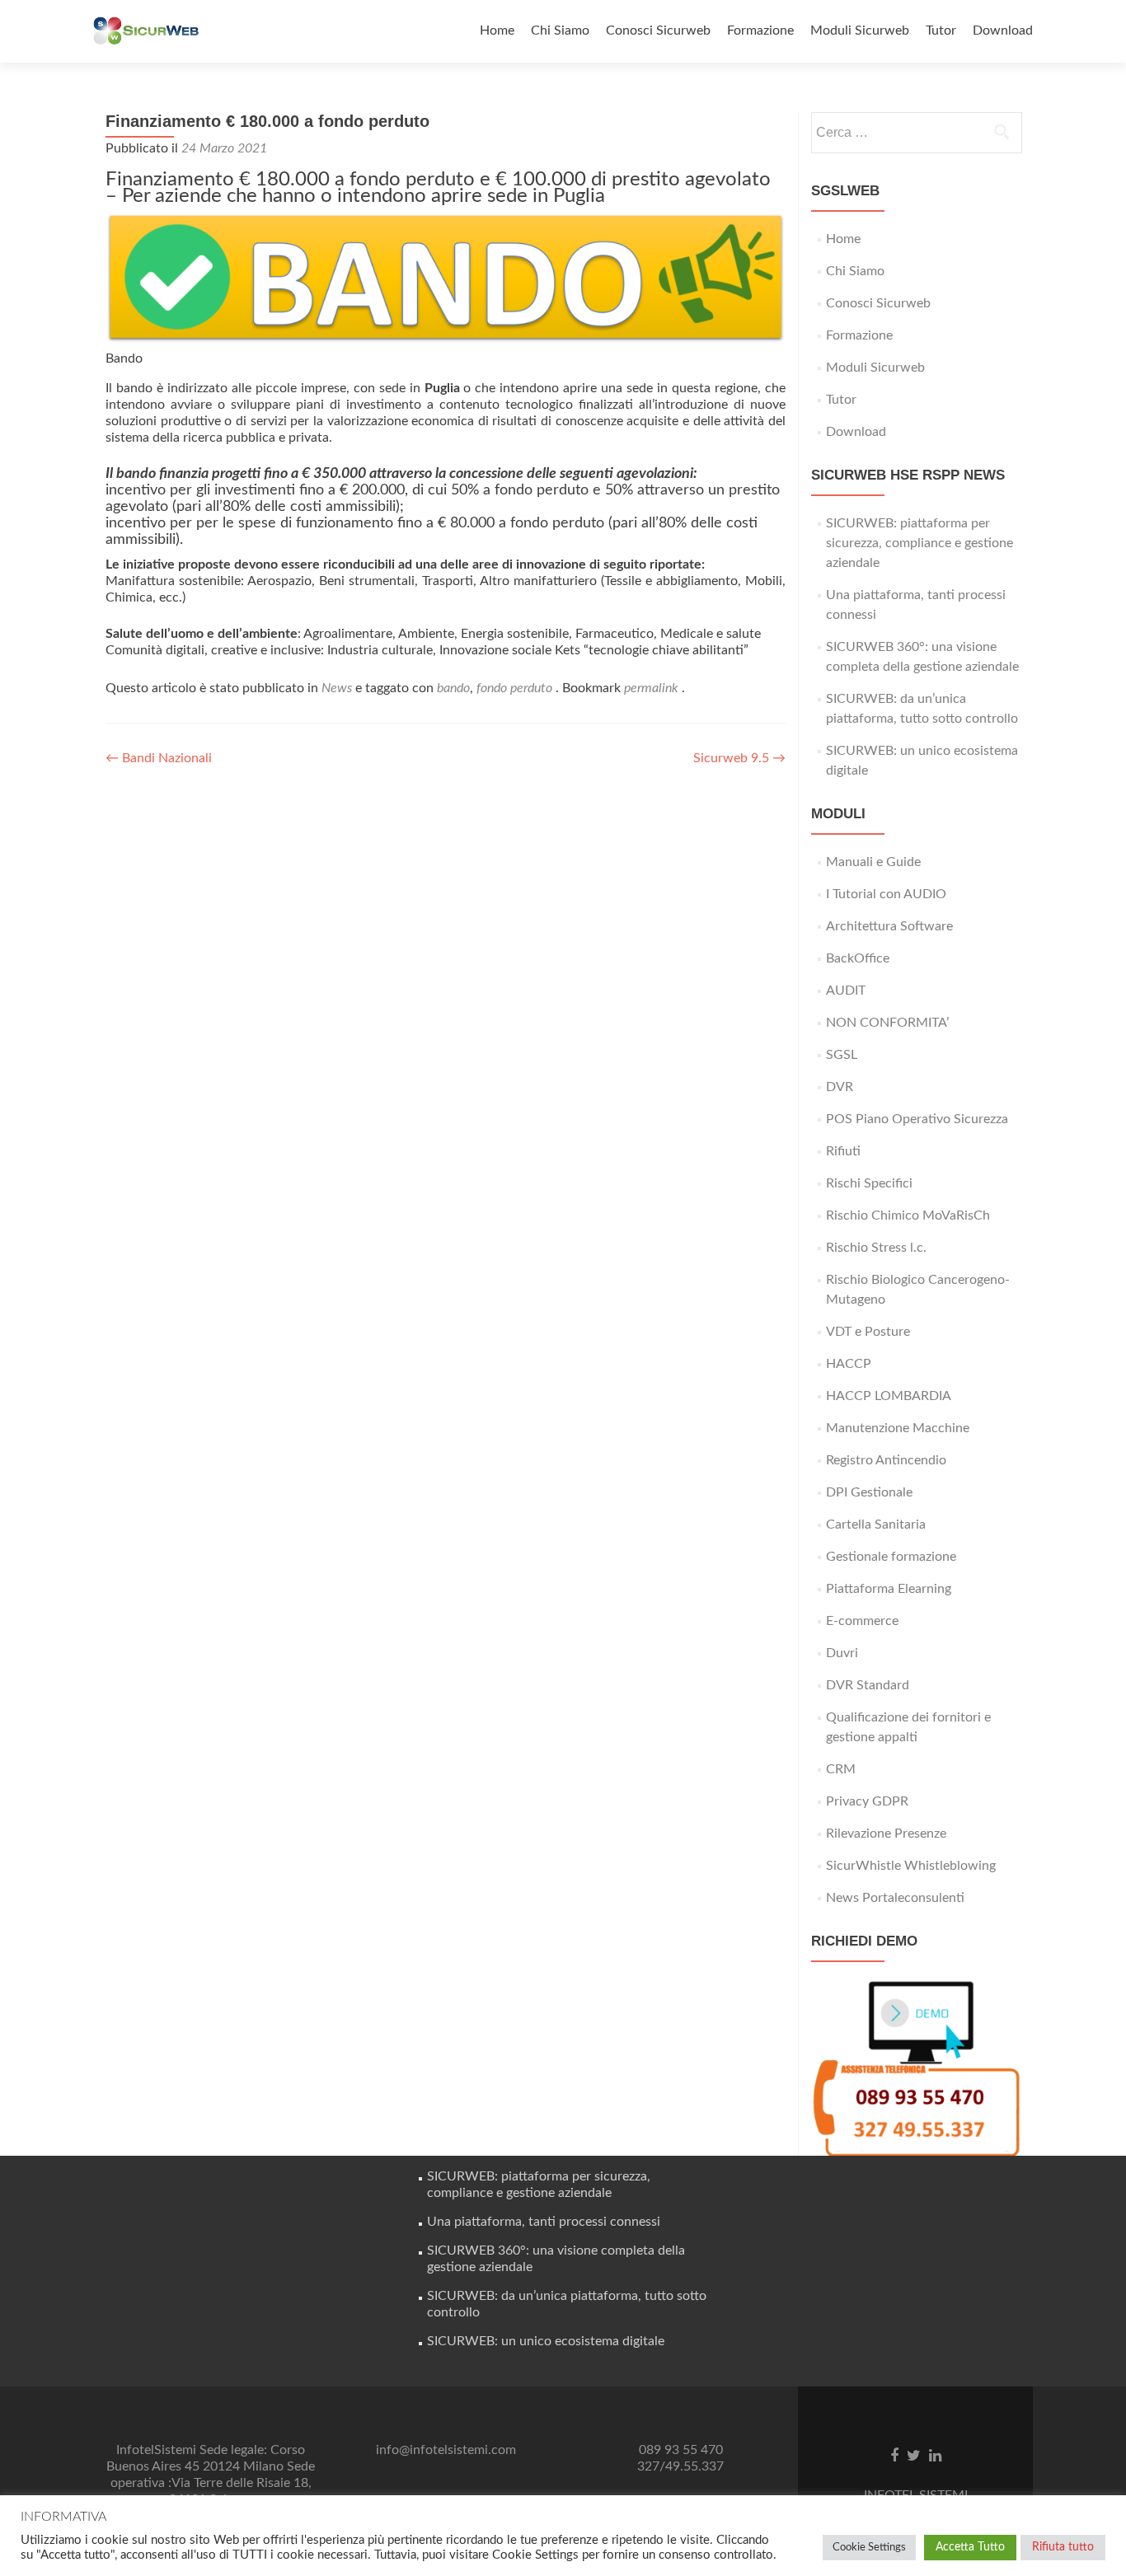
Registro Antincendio (886, 1460)
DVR (840, 1087)
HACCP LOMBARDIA (889, 1396)
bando (453, 688)
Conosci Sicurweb (658, 30)
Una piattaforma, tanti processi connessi (544, 2222)
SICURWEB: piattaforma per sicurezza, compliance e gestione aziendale (920, 543)
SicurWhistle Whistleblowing (911, 1866)
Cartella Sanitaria (876, 1525)
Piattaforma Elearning (889, 1589)
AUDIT (846, 991)
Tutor (941, 30)
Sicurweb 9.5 (739, 758)
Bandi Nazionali (159, 758)
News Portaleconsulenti (895, 1898)
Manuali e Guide (873, 862)
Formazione (760, 30)
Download (1003, 30)
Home (497, 30)
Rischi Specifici (869, 1183)
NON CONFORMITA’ (887, 1023)
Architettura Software (889, 926)
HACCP (849, 1364)
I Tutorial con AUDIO (886, 894)
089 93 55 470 (681, 2450)
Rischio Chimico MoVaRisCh (908, 1215)
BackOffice (858, 958)
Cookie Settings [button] (869, 2548)
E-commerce (862, 1621)
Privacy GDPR (867, 1801)
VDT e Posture (868, 1332)
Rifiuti (843, 1151)
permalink (653, 688)
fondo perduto (514, 688)
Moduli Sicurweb (860, 30)
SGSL (842, 1055)
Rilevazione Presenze (886, 1834)
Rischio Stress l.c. (876, 1248)
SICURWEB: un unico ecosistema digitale (546, 2341)
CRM (841, 1769)
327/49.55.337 (680, 2466)
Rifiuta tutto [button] (1063, 2547)
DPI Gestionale (869, 1492)
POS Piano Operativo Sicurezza (917, 1119)
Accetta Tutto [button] (970, 2547)
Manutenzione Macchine (898, 1428)
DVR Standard (868, 1685)
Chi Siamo (560, 30)
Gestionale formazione (891, 1557)
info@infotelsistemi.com (446, 2450)
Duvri (842, 1653)
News (337, 688)
